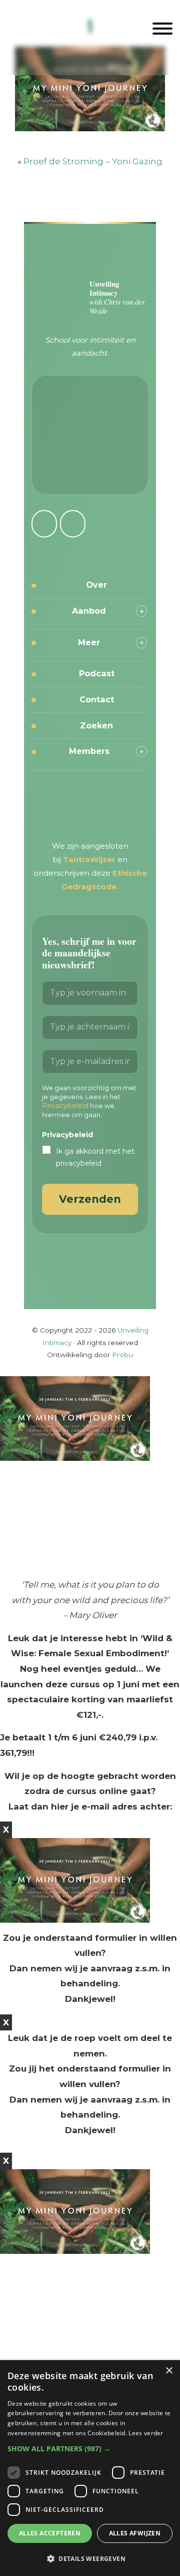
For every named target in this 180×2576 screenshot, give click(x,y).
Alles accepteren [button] (50, 2533)
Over (96, 585)
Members (89, 751)
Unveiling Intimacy (90, 27)
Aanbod (89, 611)
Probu (122, 1355)
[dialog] (90, 2468)
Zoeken (96, 725)
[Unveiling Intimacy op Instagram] (44, 524)
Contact (97, 699)
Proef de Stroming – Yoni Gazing (93, 161)
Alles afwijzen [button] (135, 2533)
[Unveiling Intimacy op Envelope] (73, 524)
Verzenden (90, 1199)
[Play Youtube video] (90, 1519)
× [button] (169, 2371)
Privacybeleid (65, 1106)
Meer (89, 642)
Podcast (97, 673)
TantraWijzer (90, 860)
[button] (90, 2449)
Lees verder (146, 2433)
